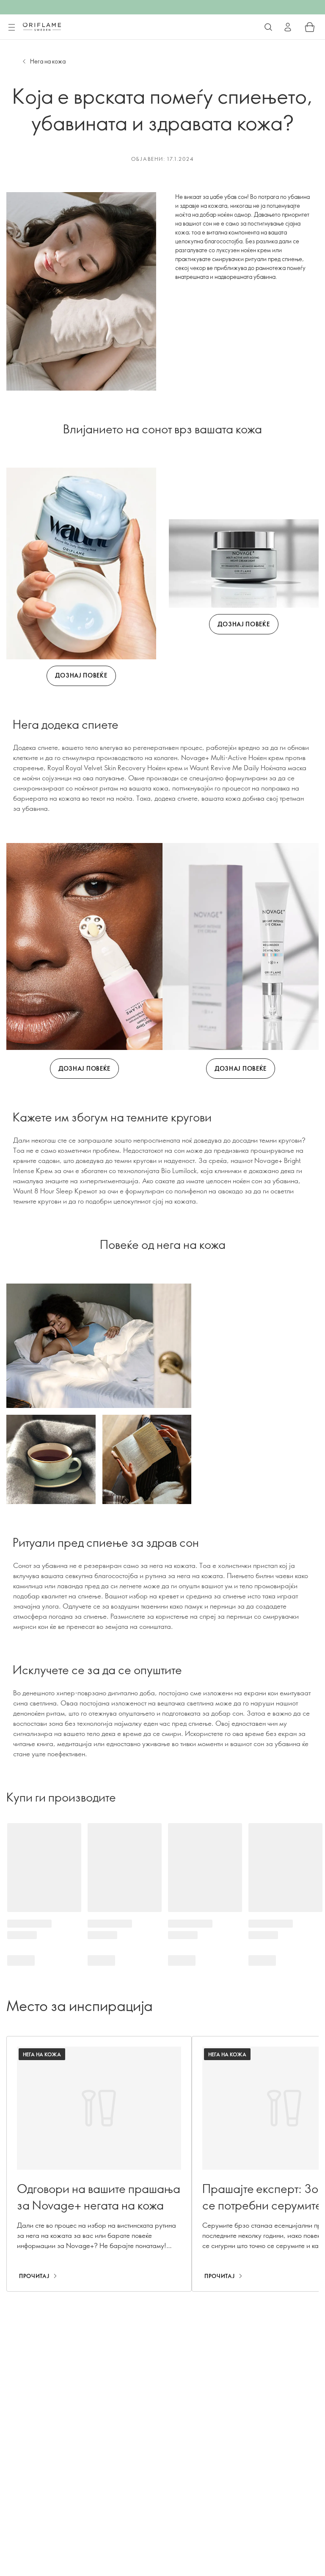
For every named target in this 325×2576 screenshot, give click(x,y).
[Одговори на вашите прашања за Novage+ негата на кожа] (99, 2164)
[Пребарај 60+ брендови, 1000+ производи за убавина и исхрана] (268, 27)
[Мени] (11, 28)
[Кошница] (310, 27)
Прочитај (34, 2276)
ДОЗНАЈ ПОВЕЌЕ (81, 675)
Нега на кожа (48, 61)
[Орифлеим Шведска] (42, 27)
